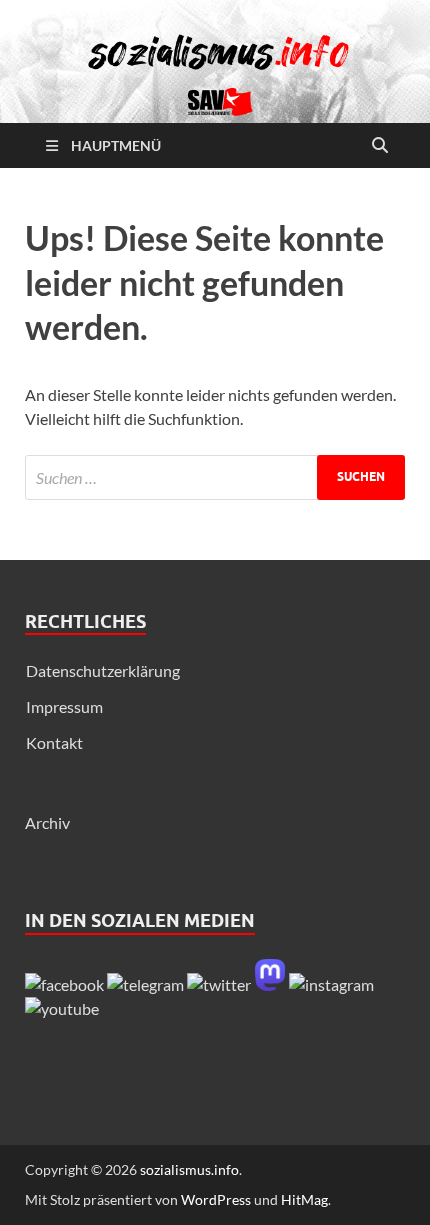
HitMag (304, 1199)
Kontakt (54, 742)
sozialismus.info (189, 1169)
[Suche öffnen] (380, 146)
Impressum (64, 706)
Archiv (47, 822)
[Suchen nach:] (215, 477)
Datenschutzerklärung (103, 670)
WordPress (216, 1199)
